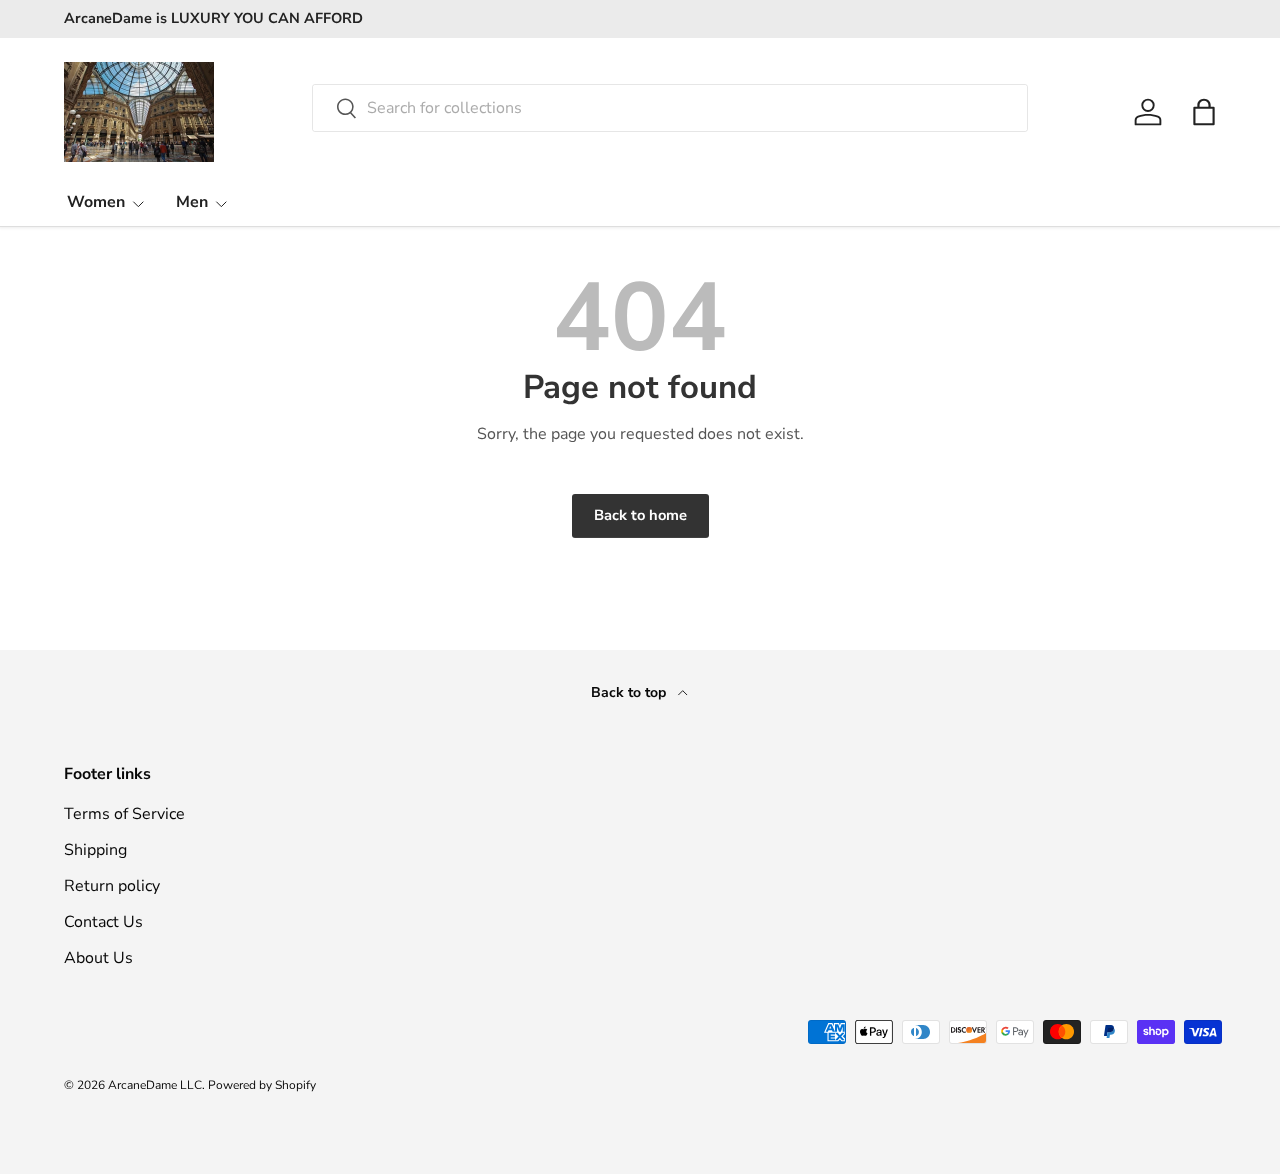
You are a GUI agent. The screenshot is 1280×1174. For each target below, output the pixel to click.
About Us (98, 958)
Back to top (630, 692)
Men (192, 202)
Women (96, 202)
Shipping (95, 850)
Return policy (112, 886)
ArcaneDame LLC (155, 1085)
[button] (1204, 112)
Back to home (640, 515)
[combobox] (670, 108)
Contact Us (103, 922)
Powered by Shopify (262, 1085)
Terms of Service (124, 814)
